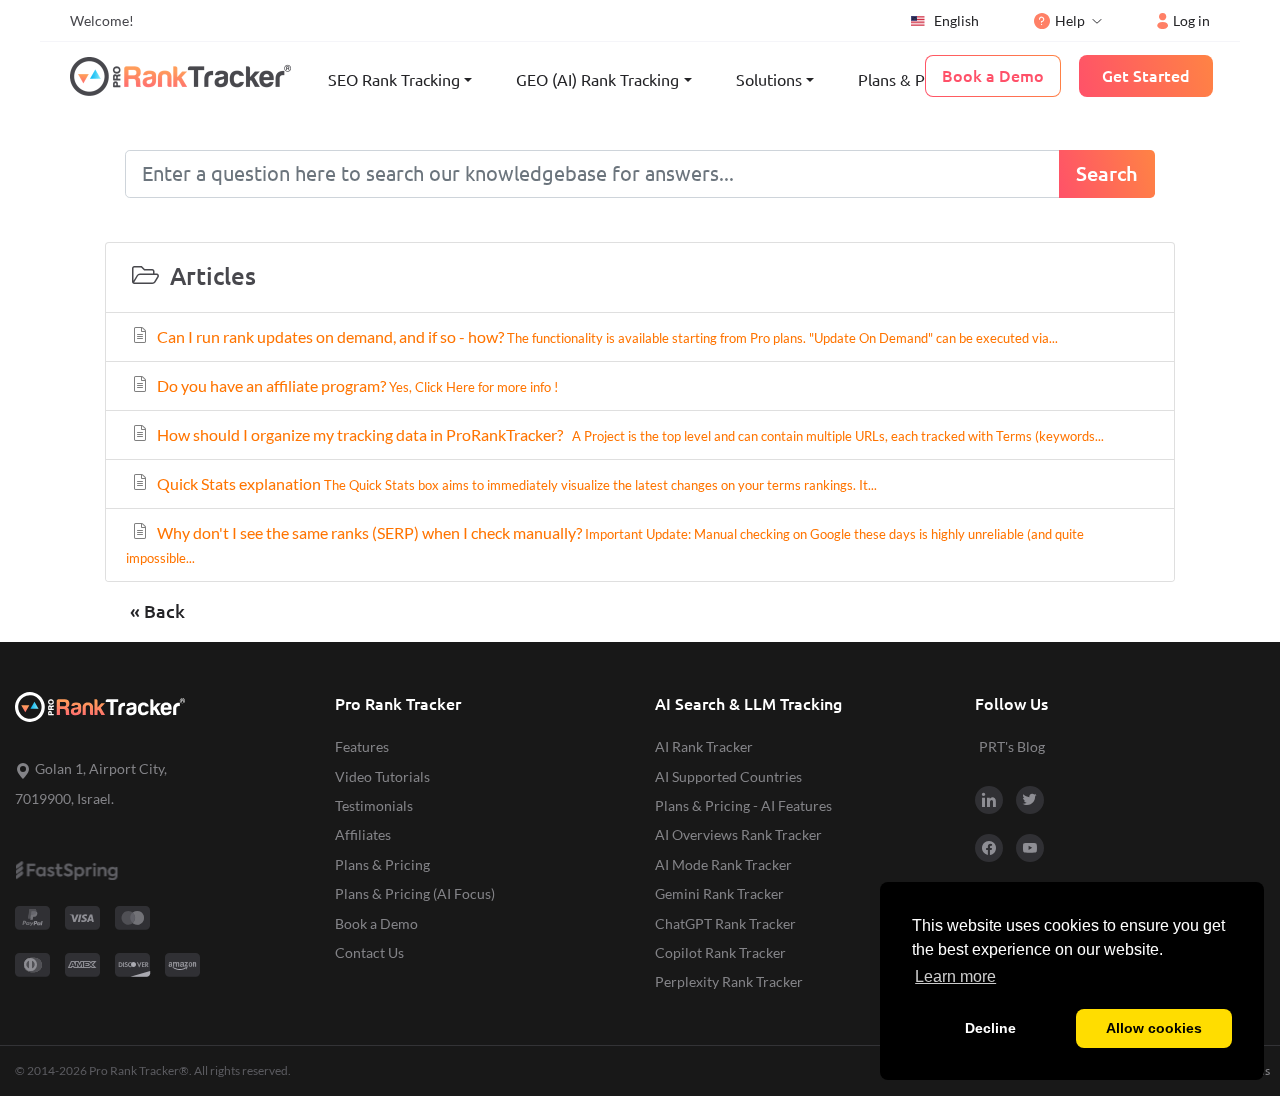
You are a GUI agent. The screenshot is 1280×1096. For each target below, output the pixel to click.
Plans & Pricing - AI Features (743, 805)
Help (1070, 20)
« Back (157, 611)
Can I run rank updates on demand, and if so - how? (606, 336)
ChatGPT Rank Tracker (725, 923)
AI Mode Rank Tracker (723, 864)
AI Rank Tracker (704, 746)
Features (362, 746)
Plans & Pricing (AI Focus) (415, 893)
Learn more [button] (955, 976)
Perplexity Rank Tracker (729, 981)
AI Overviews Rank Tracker (738, 834)
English (956, 20)
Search (1107, 173)
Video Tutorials (382, 776)
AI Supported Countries (728, 776)
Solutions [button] (769, 80)
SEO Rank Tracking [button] (394, 80)
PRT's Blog (1012, 746)
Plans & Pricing (911, 80)
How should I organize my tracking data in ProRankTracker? (629, 434)
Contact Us (369, 952)
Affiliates (363, 834)
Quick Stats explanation (515, 483)
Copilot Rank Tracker (720, 952)
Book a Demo (376, 923)
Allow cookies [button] (1154, 1028)
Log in (1191, 20)
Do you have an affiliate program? (356, 385)
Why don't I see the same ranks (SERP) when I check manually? (605, 544)
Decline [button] (990, 1028)
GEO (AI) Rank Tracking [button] (597, 80)
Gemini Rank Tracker (719, 893)
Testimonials (374, 805)
